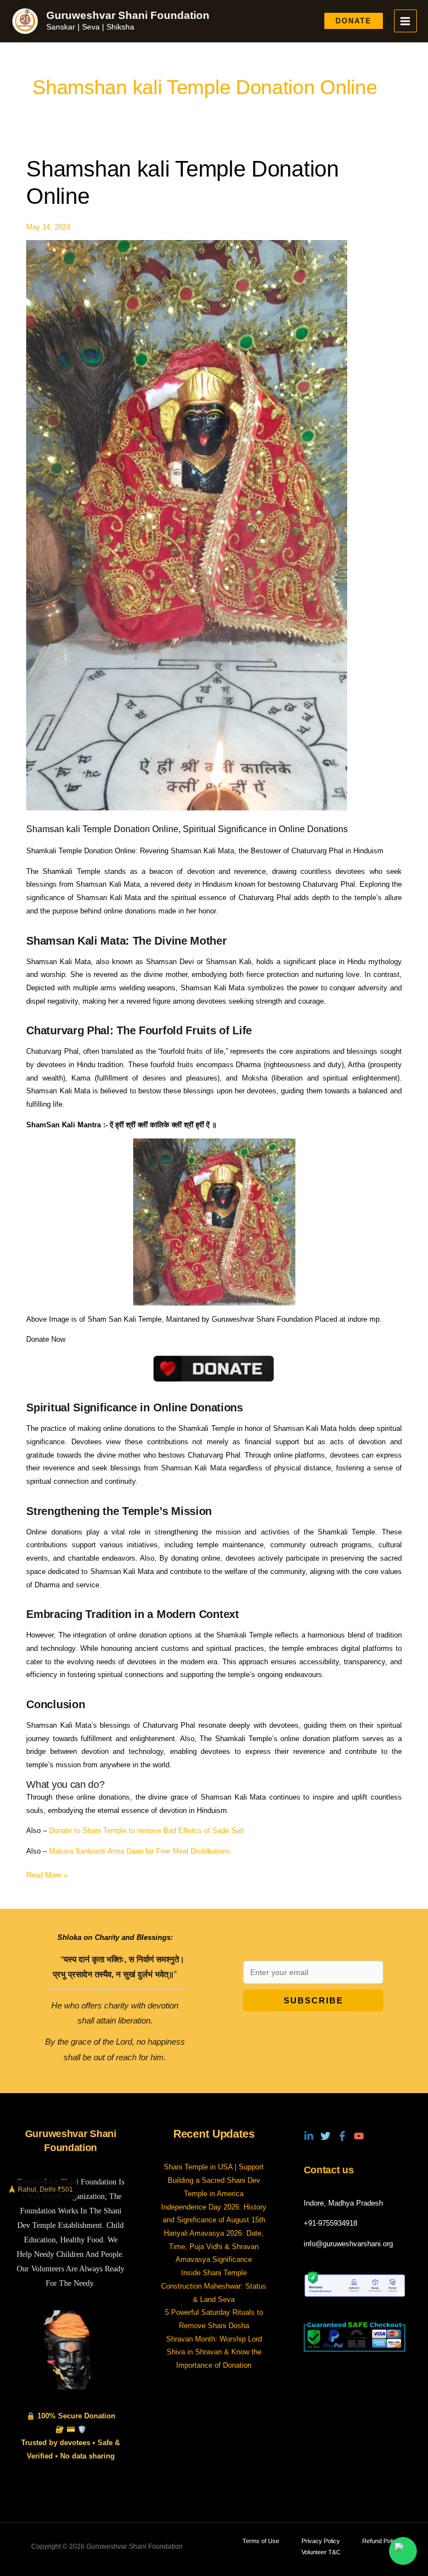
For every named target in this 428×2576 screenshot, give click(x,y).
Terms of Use (261, 2541)
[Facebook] (342, 2136)
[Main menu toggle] (405, 21)
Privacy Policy (321, 2541)
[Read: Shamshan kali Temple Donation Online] (187, 524)
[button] (354, 21)
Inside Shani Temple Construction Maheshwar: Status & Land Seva (214, 2286)
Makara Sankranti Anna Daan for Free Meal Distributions (140, 1851)
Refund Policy (381, 2541)
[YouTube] (359, 2136)
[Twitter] (325, 2136)
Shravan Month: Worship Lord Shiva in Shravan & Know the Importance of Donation (214, 2352)
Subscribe (313, 2000)
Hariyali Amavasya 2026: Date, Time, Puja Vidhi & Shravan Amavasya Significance (214, 2246)
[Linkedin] (309, 2136)
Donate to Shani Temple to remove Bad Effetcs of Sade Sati (147, 1830)
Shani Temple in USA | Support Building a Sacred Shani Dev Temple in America (214, 2180)
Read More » (47, 1874)
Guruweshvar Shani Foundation (128, 15)
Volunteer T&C (321, 2552)
